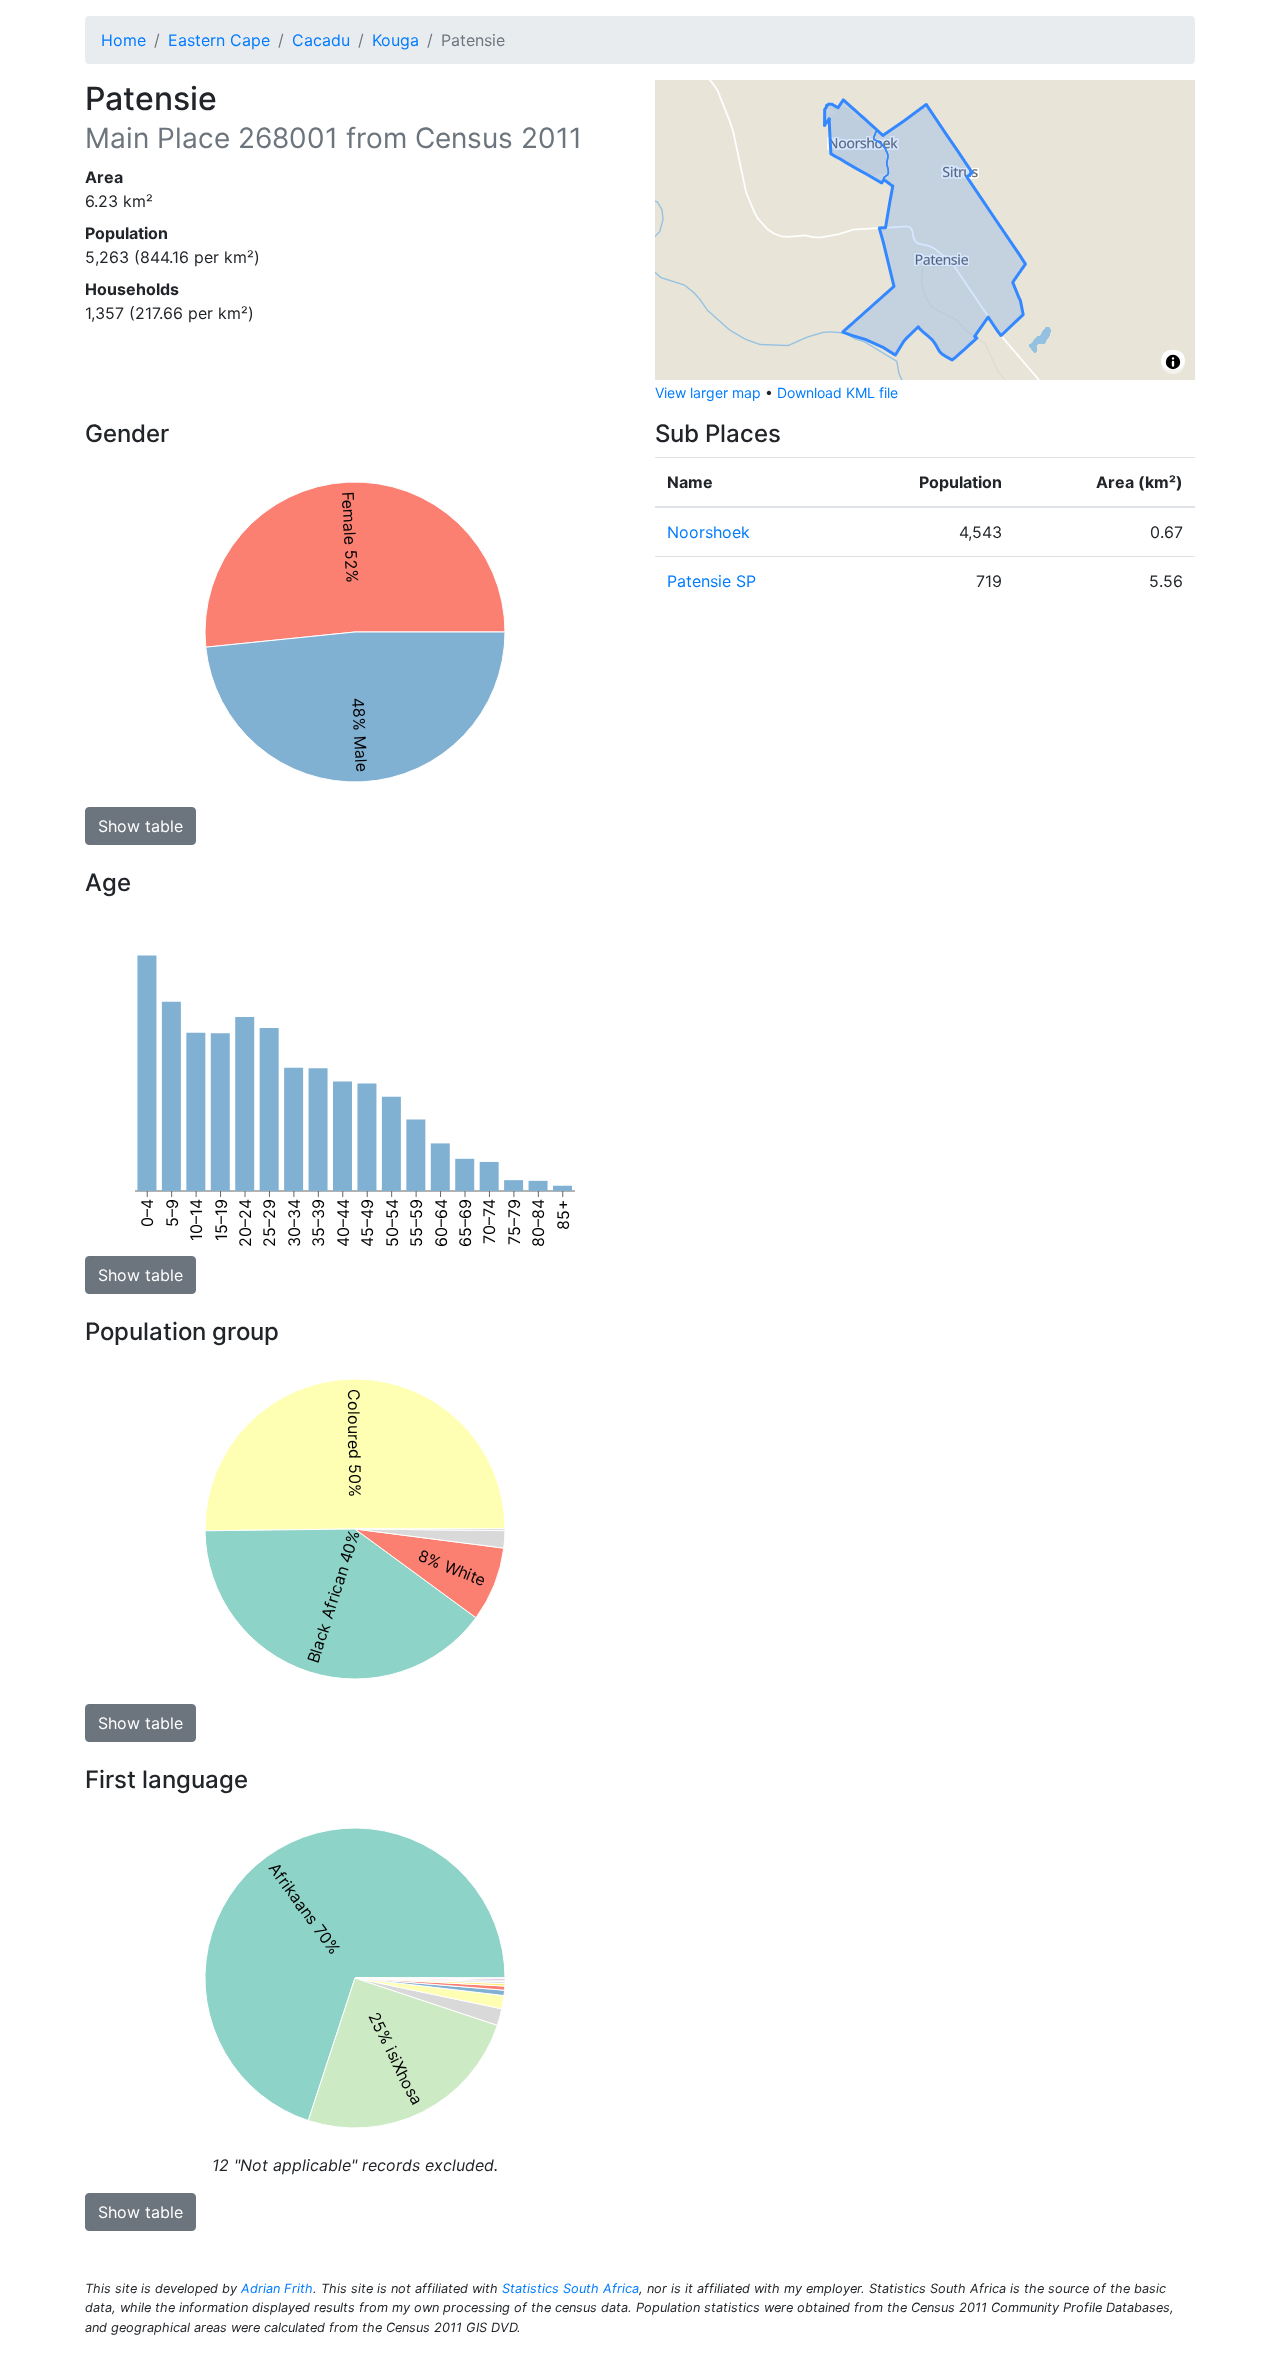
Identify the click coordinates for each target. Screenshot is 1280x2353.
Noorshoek (708, 532)
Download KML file (837, 392)
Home (123, 40)
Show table (140, 826)
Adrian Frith (277, 2288)
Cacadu (321, 40)
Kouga (395, 40)
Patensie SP (711, 581)
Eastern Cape (219, 40)
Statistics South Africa (570, 2288)
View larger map (708, 392)
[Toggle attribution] (1173, 362)
